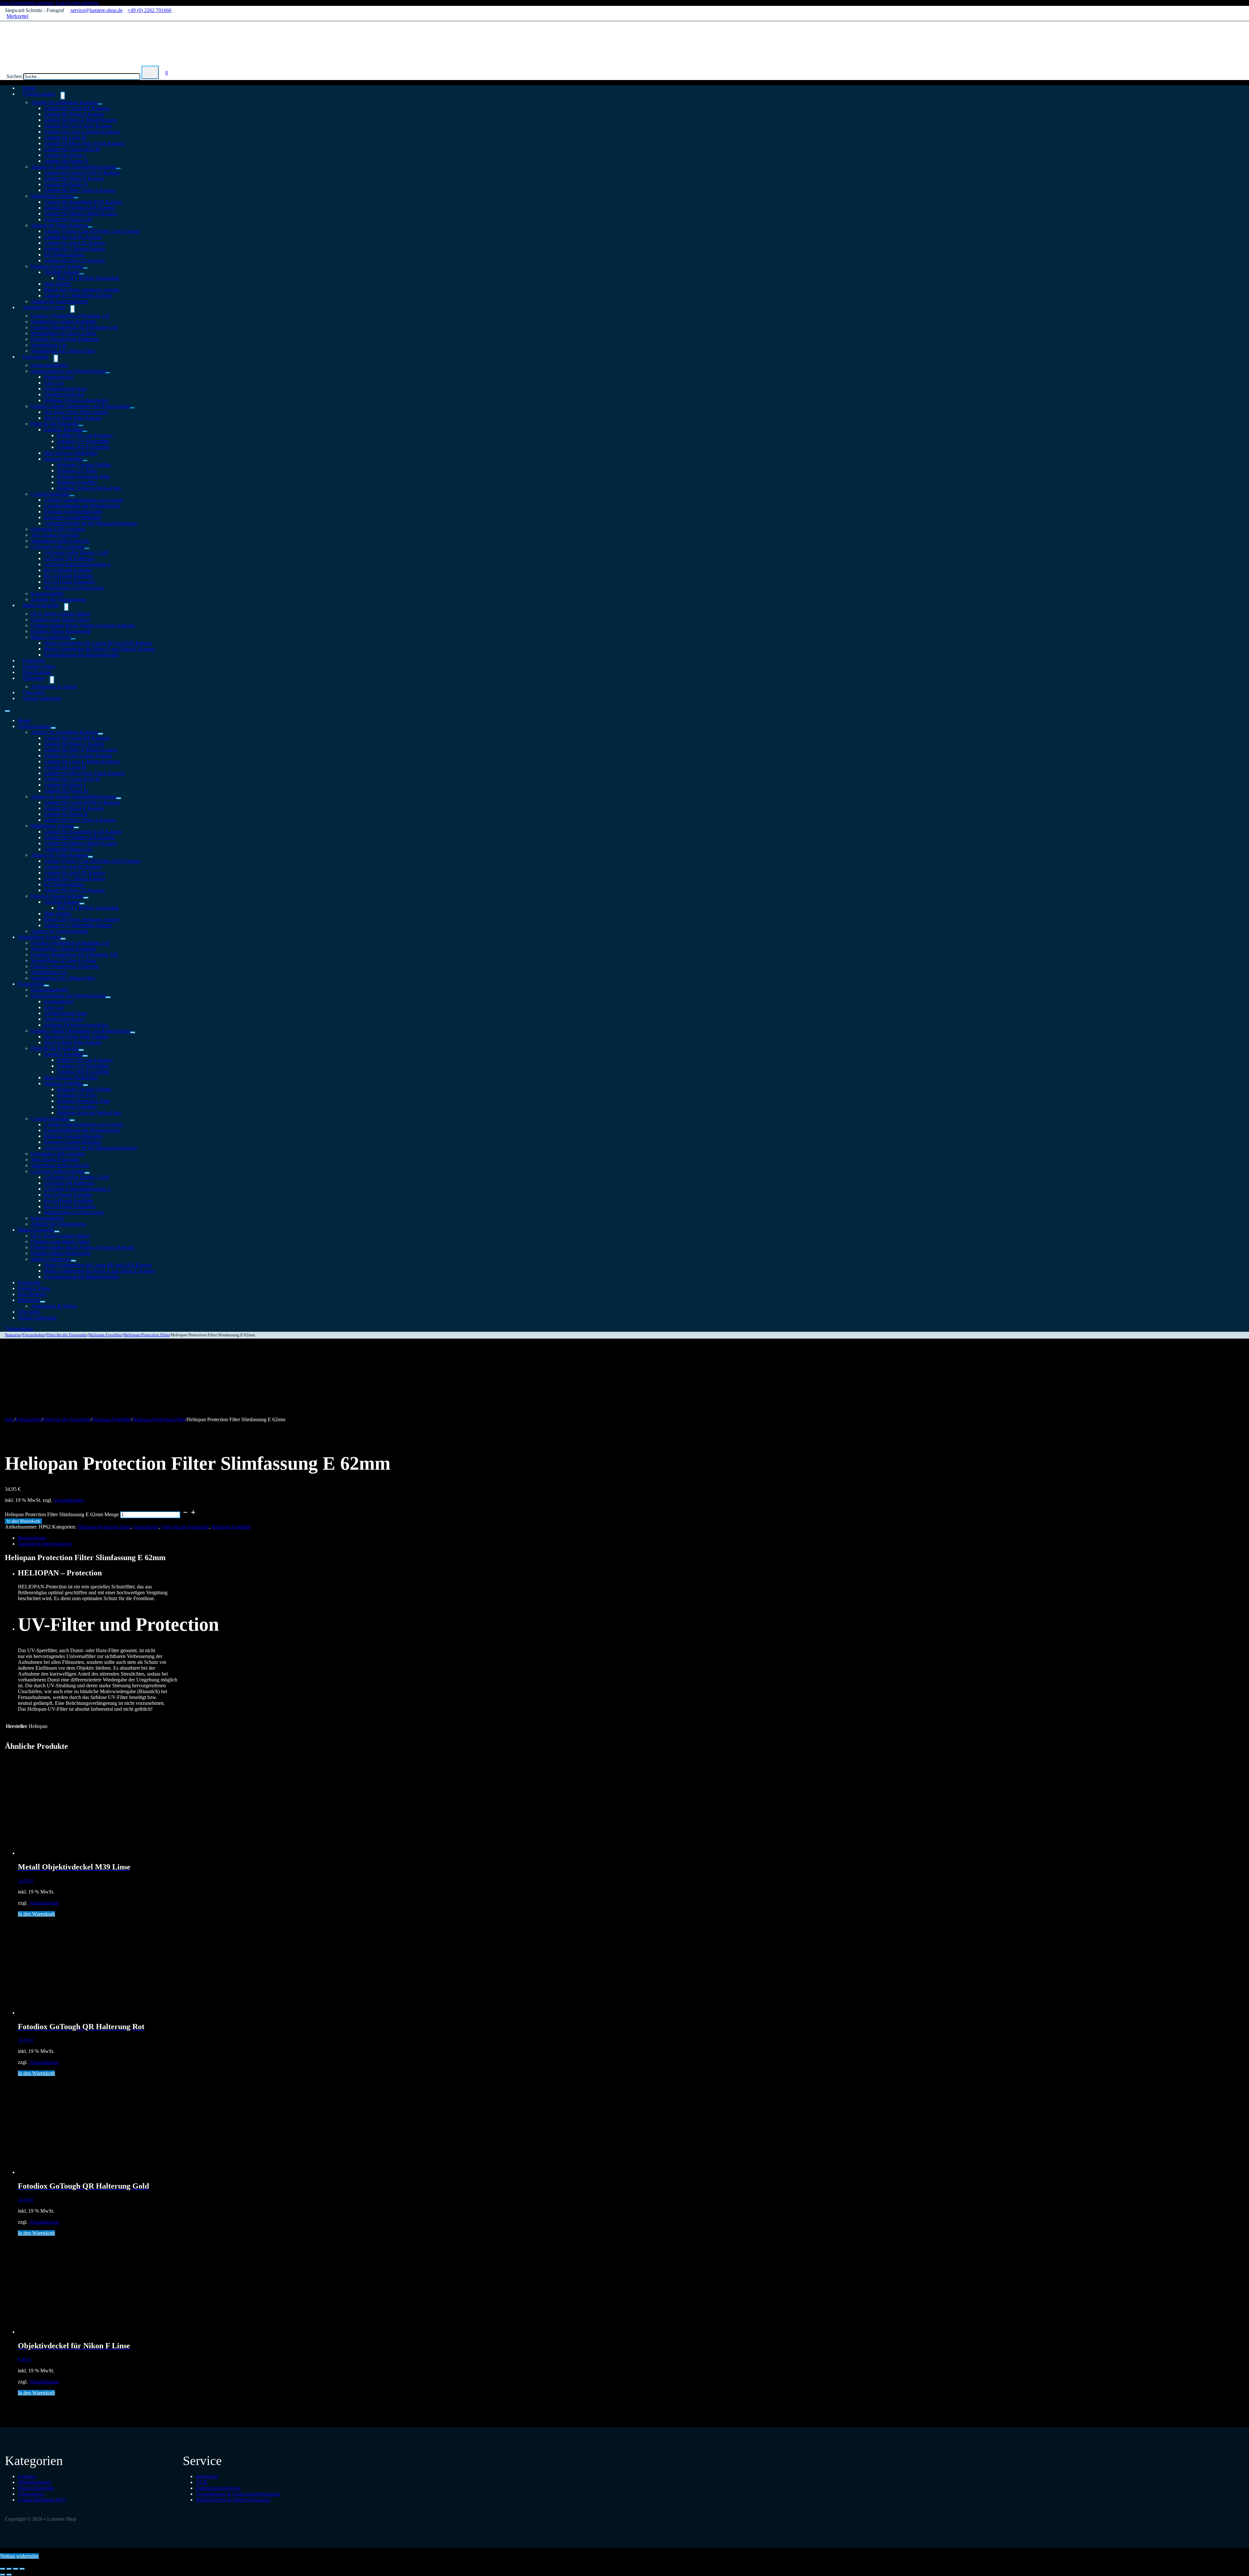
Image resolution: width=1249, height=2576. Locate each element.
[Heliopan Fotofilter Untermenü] (85, 461)
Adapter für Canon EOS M (72, 149)
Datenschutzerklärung (218, 2488)
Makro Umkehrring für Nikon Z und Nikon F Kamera (100, 649)
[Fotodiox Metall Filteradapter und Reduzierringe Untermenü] (132, 408)
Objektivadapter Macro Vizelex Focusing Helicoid (83, 625)
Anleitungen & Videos (54, 687)
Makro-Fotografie (41, 605)
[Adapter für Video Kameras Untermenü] (90, 227)
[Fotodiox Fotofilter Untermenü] (85, 431)
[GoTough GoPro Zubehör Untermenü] (87, 548)
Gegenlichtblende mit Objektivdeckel (82, 506)
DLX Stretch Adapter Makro (60, 614)
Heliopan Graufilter (77, 482)
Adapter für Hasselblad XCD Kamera (83, 202)
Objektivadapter (39, 94)
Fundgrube (29, 1282)
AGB (201, 2482)
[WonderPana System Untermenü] (73, 309)
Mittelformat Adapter (52, 196)
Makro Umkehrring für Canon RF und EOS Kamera (98, 643)
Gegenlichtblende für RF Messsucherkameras (91, 523)
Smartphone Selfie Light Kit (60, 541)
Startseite (13, 1335)
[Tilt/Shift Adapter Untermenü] (82, 274)
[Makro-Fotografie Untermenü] (66, 607)
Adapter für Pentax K (66, 184)
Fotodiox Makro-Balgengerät (61, 631)
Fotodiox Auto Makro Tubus (60, 620)
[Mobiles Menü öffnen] (7, 711)
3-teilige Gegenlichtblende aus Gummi (83, 500)
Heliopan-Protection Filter (84, 476)
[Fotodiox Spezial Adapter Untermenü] (86, 268)
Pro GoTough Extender (68, 570)
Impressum (207, 2476)
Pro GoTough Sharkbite (68, 576)
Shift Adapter (58, 284)
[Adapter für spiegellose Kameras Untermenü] (100, 104)
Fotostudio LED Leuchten (58, 529)
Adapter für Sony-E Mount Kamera (81, 120)
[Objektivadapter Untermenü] (63, 96)
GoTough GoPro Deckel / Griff (76, 553)
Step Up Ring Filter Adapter (73, 418)
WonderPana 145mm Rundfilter (64, 322)
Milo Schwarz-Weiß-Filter (71, 453)
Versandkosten (69, 1500)
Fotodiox (27, 2476)
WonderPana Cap (49, 345)
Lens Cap (54, 383)
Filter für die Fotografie (55, 424)
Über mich (29, 1312)
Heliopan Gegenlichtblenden (73, 512)
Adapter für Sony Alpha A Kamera (80, 190)
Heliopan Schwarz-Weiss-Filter (89, 488)
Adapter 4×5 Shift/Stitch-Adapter (78, 296)
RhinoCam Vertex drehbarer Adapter (82, 290)
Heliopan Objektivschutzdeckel (76, 400)
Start (10, 1419)
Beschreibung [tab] (32, 1538)
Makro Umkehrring (51, 637)
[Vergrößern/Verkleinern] (3, 2569)
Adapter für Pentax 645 (68, 219)
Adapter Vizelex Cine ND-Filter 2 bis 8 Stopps (92, 231)
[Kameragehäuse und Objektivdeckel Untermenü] (108, 373)
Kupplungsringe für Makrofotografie (81, 655)
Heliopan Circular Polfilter (84, 465)
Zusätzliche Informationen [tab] (45, 1544)
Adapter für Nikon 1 (65, 155)
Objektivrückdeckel (64, 394)
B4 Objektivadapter (64, 255)
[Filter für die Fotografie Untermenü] (81, 425)
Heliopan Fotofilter (63, 459)
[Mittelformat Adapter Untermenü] (76, 198)
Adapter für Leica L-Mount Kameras (82, 132)
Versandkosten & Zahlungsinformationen (238, 2494)
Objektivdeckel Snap (65, 389)
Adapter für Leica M (65, 137)
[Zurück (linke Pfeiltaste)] (3, 2575)
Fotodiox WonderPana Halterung (65, 339)
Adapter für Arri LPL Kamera (74, 243)
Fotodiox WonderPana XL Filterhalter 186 (74, 327)
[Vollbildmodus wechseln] (9, 2569)
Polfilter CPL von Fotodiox (85, 435)
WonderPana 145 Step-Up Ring (64, 333)
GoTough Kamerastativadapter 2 (77, 564)
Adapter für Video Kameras (59, 225)
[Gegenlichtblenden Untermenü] (72, 496)
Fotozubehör (36, 357)
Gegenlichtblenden (50, 494)
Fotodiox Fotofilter (63, 430)
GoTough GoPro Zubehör (58, 547)
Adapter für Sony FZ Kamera (74, 260)
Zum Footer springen (77, 3)
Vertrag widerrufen (42, 698)
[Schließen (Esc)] (22, 2569)
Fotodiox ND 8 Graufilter (83, 447)
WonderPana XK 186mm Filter (63, 351)
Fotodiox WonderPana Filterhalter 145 (70, 316)
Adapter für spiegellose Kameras (64, 102)
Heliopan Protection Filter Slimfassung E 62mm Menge (62, 1514)
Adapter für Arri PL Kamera (73, 237)
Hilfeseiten (34, 678)
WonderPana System (44, 307)
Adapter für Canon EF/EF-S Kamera (82, 173)
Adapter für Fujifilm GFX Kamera (79, 208)
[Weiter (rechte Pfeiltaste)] (9, 2575)
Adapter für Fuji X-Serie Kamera (78, 126)
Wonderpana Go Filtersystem (74, 588)
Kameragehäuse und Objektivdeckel (68, 371)
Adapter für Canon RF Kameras (77, 108)
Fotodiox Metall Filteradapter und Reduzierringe (81, 406)
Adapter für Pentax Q (66, 161)
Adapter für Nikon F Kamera (74, 178)
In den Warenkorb (23, 1521)
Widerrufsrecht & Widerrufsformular (233, 2500)
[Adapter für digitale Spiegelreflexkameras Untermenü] (118, 169)
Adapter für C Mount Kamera (74, 249)
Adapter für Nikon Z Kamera (74, 114)
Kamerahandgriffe (50, 365)
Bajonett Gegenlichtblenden (73, 517)
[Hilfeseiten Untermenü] (52, 680)
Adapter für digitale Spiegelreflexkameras (74, 167)
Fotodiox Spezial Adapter (57, 266)
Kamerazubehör (47, 593)
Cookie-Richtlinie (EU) (42, 2500)
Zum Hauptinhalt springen (27, 3)
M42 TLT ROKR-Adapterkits (88, 278)
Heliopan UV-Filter (77, 471)
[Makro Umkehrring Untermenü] (73, 639)
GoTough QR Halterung (69, 558)
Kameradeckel (59, 377)
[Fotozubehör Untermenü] (56, 358)
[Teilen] (16, 2569)
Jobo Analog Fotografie (55, 535)
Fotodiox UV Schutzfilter (83, 441)
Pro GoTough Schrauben (70, 582)
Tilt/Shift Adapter (62, 272)
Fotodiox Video (34, 1288)
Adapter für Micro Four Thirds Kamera (84, 143)
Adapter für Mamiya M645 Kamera (81, 214)
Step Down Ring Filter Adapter (76, 412)
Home (24, 720)
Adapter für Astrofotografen (60, 931)
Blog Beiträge (32, 1294)
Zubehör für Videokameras (59, 1224)
